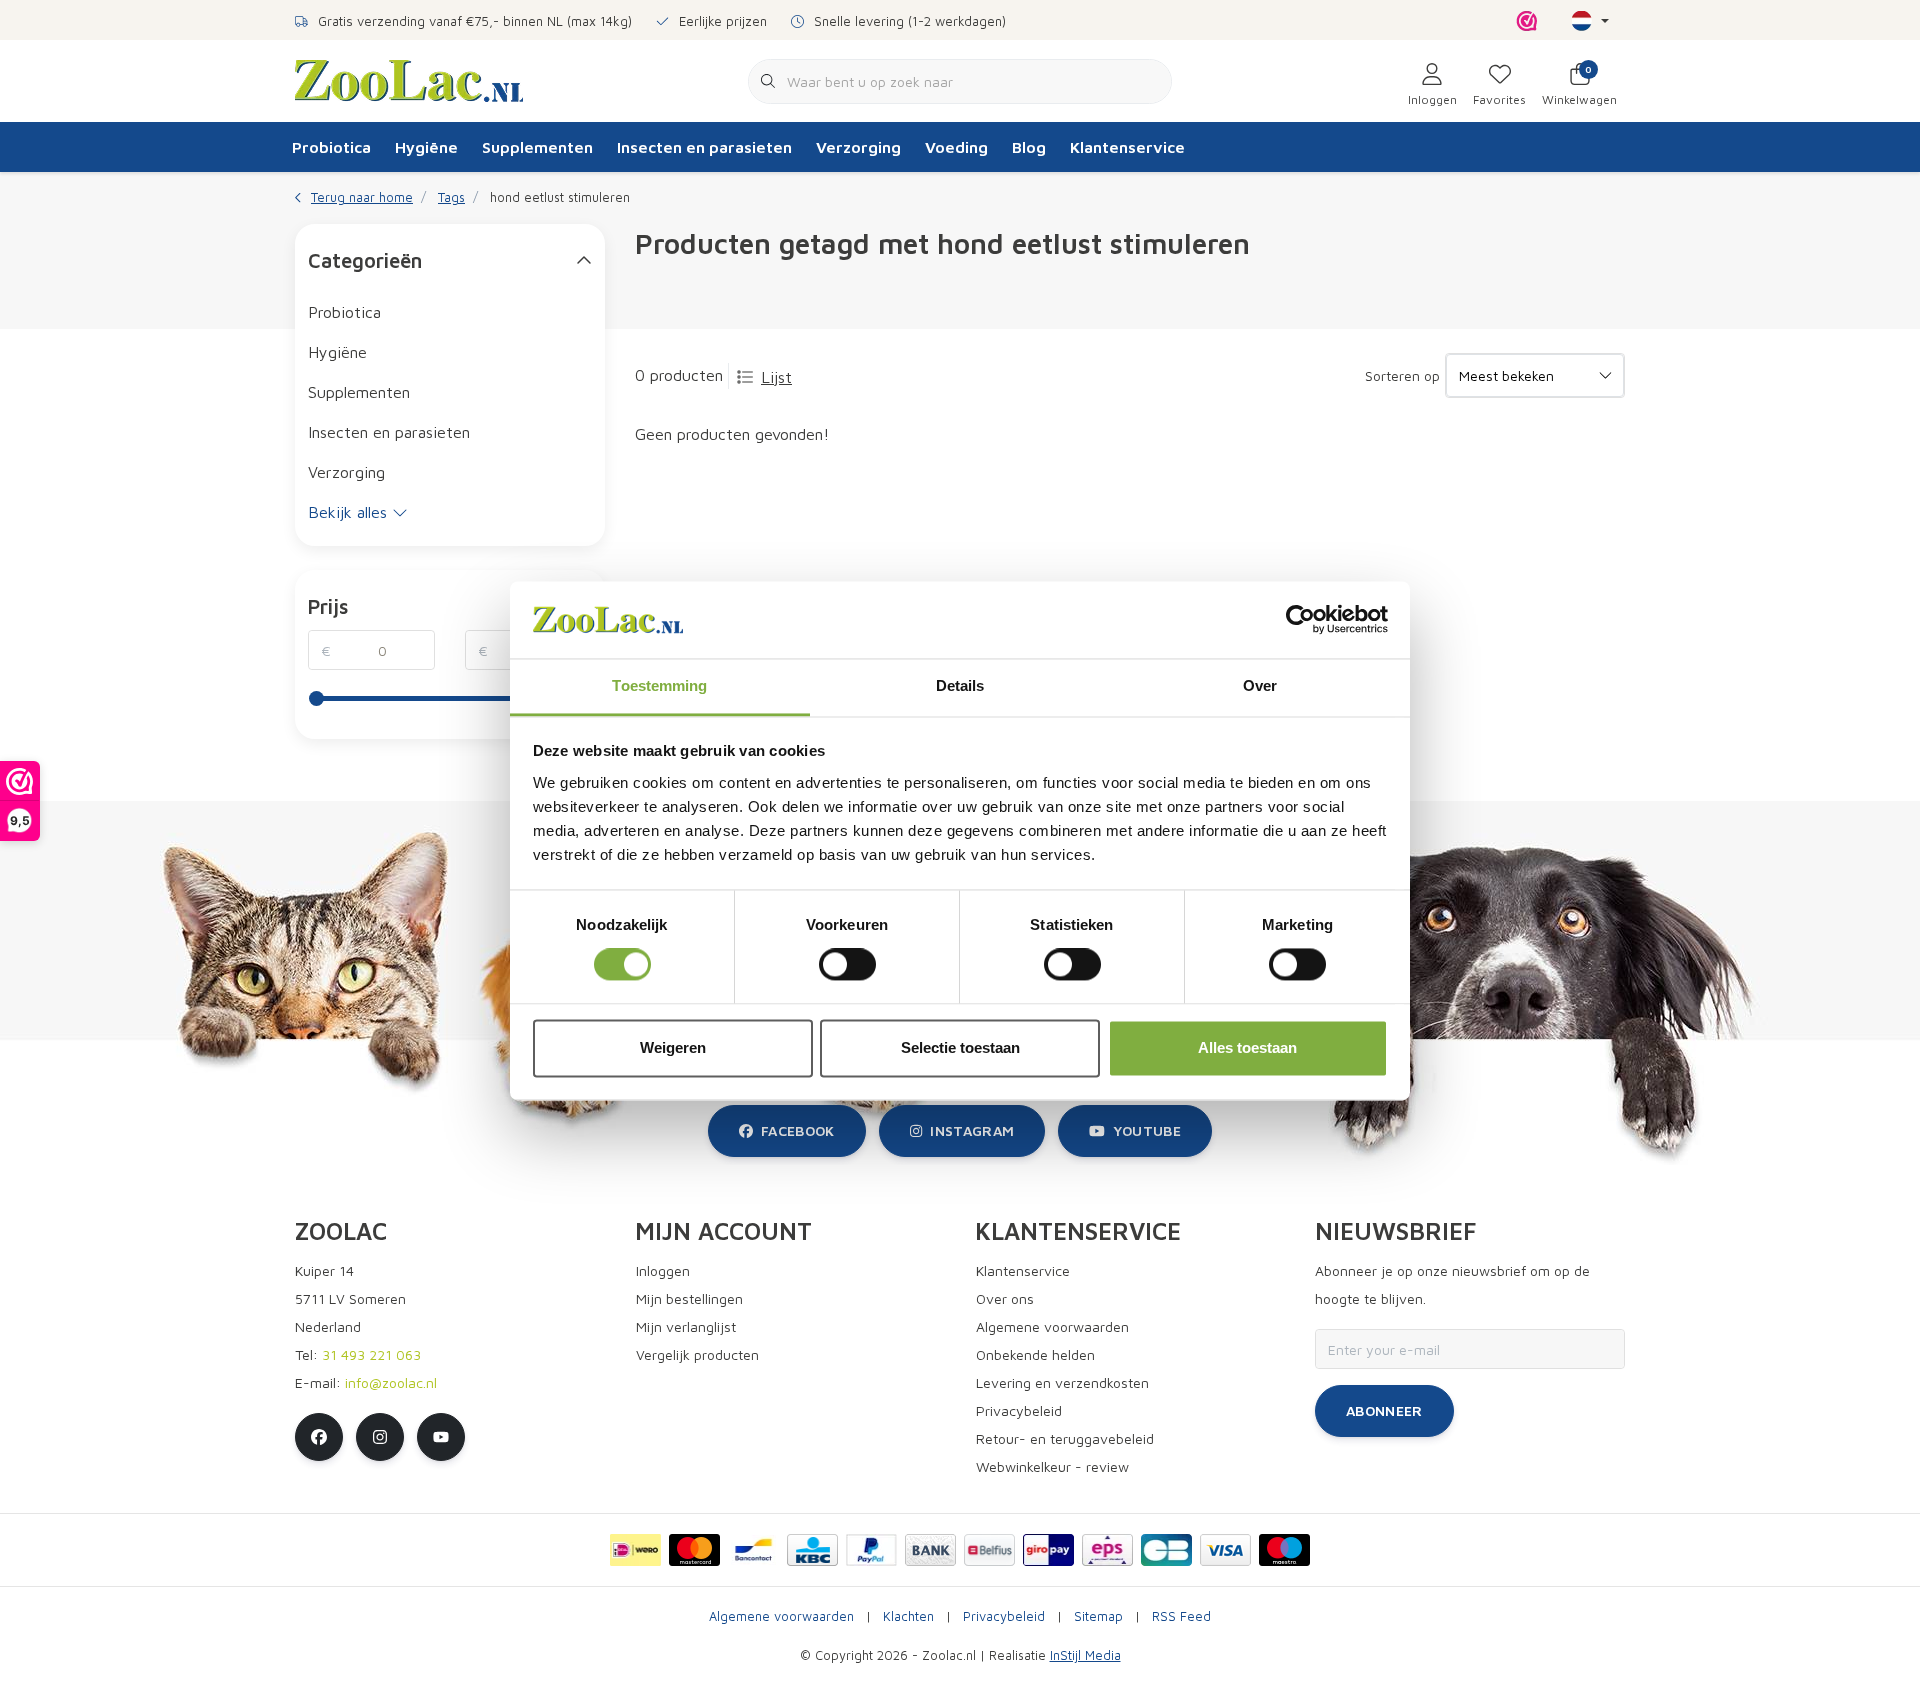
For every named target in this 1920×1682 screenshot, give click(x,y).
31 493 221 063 (371, 1354)
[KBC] (812, 1550)
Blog (1029, 147)
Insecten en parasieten (704, 147)
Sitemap (1098, 1616)
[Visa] (1225, 1550)
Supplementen (537, 147)
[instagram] (380, 1437)
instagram (972, 1130)
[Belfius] (989, 1550)
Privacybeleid (1004, 1616)
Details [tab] (960, 685)
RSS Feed (1181, 1616)
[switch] (847, 965)
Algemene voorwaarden (781, 1616)
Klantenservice (1127, 147)
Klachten (908, 1616)
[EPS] (1107, 1550)
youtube (1147, 1130)
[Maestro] (1284, 1550)
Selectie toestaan (960, 1047)
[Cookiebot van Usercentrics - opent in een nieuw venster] (1300, 620)
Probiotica (331, 147)
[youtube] (441, 1437)
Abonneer (1384, 1410)
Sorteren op (1402, 375)
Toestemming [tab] (659, 685)
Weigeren (673, 1047)
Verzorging (858, 147)
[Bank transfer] (930, 1550)
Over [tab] (1260, 685)
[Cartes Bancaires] (1166, 1550)
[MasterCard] (694, 1550)
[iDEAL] (635, 1550)
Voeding (956, 147)
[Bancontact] (753, 1550)
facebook (798, 1130)
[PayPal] (871, 1550)
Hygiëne (426, 147)
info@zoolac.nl (391, 1382)
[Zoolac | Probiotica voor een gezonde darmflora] (409, 79)
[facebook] (319, 1437)
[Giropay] (1048, 1550)
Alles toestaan (1247, 1047)
